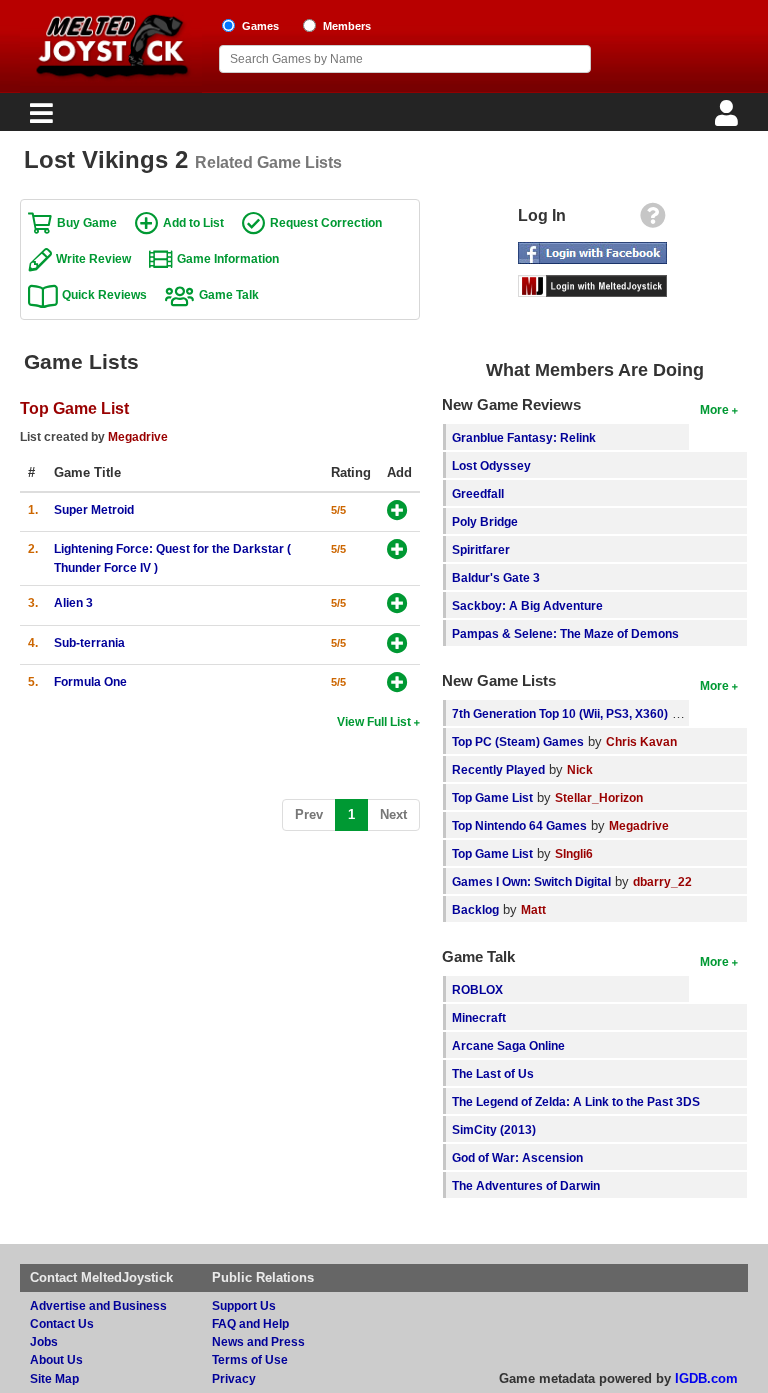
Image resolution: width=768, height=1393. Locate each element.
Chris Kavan (641, 741)
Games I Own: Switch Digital (531, 881)
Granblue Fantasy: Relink (524, 437)
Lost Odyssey (491, 465)
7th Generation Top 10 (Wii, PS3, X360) (560, 713)
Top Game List (74, 408)
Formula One (90, 681)
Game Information (228, 258)
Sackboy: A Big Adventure (527, 605)
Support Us (244, 1305)
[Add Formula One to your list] (397, 683)
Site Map (54, 1378)
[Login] (729, 118)
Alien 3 (73, 602)
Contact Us (62, 1323)
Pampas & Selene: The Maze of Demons (565, 633)
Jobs (44, 1341)
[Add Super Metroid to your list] (397, 511)
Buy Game (87, 222)
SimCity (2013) (494, 1129)
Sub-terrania (89, 642)
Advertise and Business (98, 1305)
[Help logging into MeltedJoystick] (653, 220)
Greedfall (478, 493)
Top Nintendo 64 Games (519, 825)
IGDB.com (706, 1378)
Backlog (475, 909)
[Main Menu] (39, 118)
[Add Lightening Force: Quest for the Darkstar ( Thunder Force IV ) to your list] (397, 550)
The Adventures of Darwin (526, 1185)
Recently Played (498, 769)
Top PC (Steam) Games (518, 741)
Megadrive (138, 436)
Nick (580, 769)
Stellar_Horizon (599, 797)
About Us (56, 1359)
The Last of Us (493, 1073)
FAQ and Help (250, 1323)
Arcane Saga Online (508, 1045)
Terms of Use (250, 1359)
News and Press (258, 1341)
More (714, 409)
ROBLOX (477, 989)
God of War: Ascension (517, 1157)
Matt (533, 909)
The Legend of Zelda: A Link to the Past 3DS (576, 1101)
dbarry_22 (662, 881)
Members (347, 26)
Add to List (193, 222)
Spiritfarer (481, 549)
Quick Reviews (104, 294)
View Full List (374, 721)
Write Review (93, 258)
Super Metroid (94, 509)
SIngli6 (574, 853)
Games (260, 26)
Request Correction (326, 222)
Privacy (234, 1378)
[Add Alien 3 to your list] (397, 604)
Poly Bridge (485, 521)
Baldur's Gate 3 (496, 577)
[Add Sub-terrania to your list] (397, 644)
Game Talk (229, 294)
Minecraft (479, 1017)
